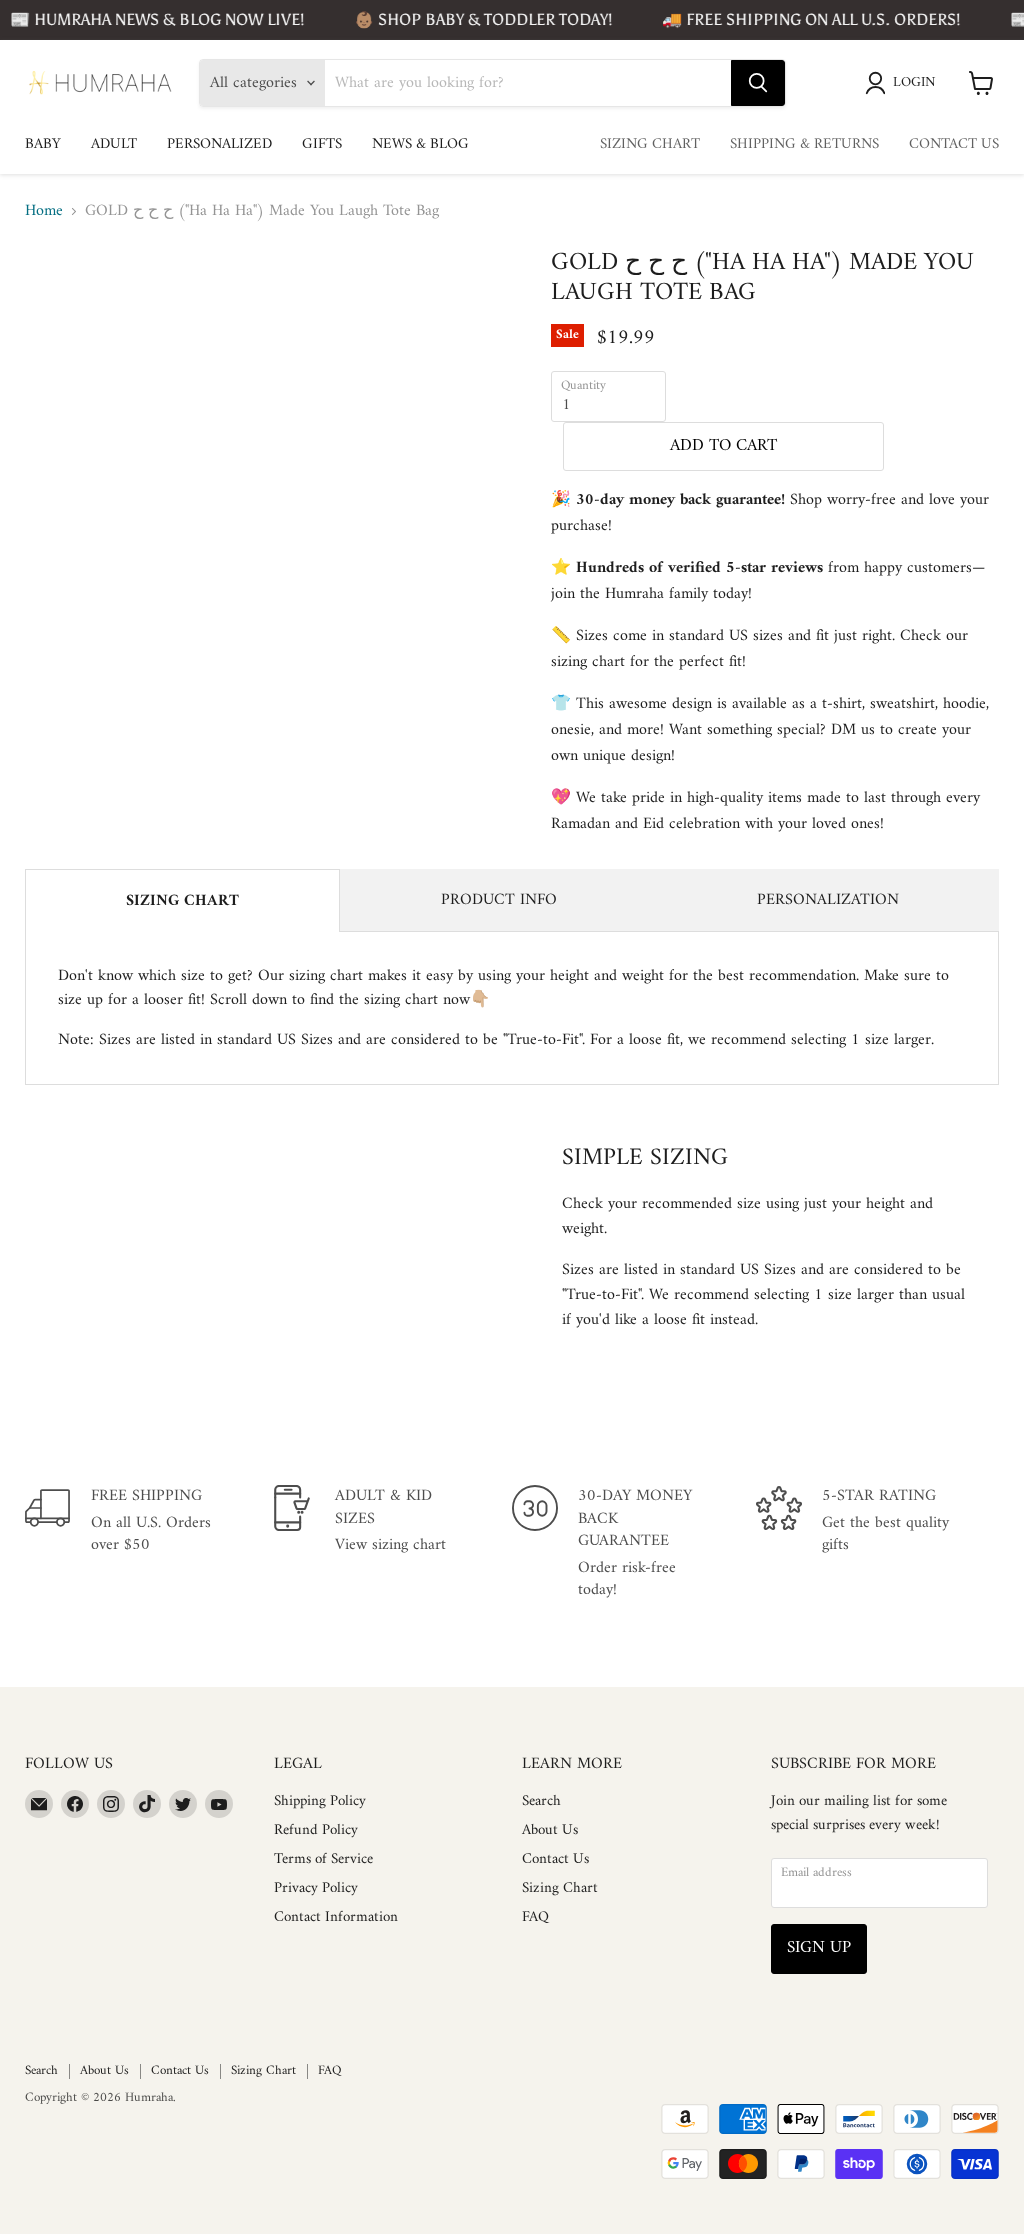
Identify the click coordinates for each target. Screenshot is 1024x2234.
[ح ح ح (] (55, 298)
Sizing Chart (650, 144)
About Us (550, 1830)
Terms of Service (323, 1859)
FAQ (535, 1917)
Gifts (322, 144)
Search (541, 1801)
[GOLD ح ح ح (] (125, 298)
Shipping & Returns (804, 144)
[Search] (758, 83)
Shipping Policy (320, 1801)
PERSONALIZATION (828, 900)
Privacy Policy (316, 1888)
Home (44, 211)
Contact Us (954, 144)
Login (914, 83)
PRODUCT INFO (499, 900)
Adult (114, 144)
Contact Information (336, 1917)
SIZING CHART (182, 901)
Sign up (819, 1948)
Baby (43, 144)
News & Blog (420, 144)
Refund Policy (316, 1830)
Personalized (219, 144)
